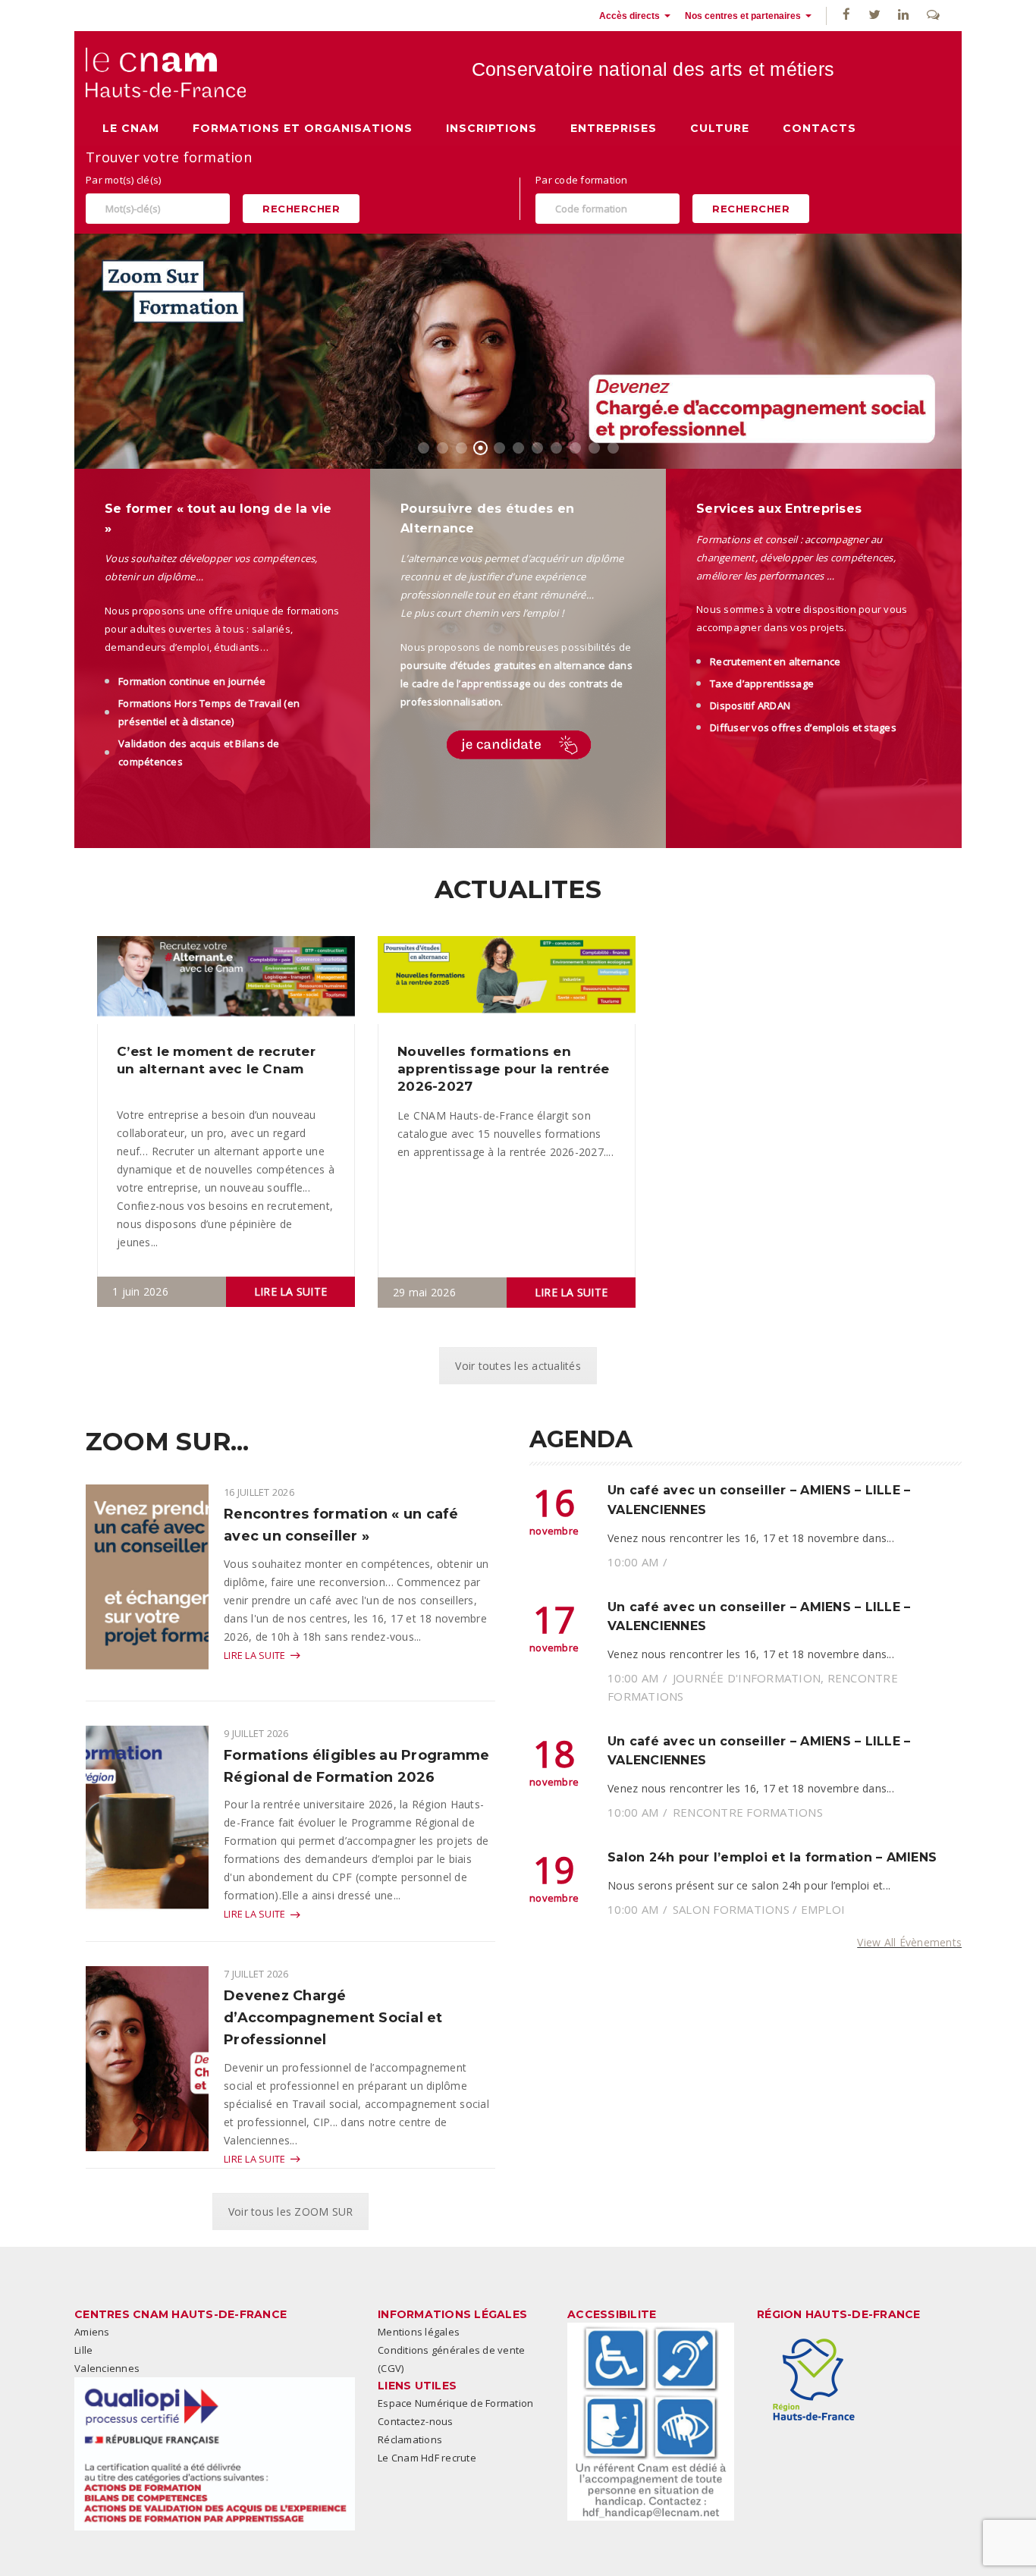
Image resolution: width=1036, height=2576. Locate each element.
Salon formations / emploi (759, 1909)
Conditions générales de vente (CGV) (451, 2359)
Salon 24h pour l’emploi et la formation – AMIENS (772, 1857)
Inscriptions (491, 128)
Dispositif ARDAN (750, 705)
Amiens (92, 2332)
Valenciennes (107, 2368)
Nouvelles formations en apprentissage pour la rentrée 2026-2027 (503, 1069)
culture (720, 128)
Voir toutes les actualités (518, 1366)
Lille (83, 2350)
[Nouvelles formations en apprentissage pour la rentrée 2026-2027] (507, 979)
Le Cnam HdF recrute (427, 2458)
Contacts (819, 128)
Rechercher (301, 209)
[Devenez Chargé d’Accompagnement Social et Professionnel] (147, 2058)
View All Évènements (909, 1942)
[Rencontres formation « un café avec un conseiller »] (147, 1591)
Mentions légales (419, 2332)
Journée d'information (747, 1678)
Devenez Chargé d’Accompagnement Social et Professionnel (333, 2018)
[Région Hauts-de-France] (814, 2380)
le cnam (131, 128)
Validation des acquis (170, 743)
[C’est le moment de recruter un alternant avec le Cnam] (226, 978)
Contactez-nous (416, 2421)
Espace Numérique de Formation (455, 2403)
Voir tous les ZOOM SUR (291, 2212)
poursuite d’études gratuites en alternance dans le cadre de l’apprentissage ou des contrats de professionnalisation (516, 683)
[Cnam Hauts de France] (166, 72)
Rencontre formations (748, 1812)
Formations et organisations (303, 128)
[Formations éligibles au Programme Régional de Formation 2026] (147, 1832)
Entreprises (614, 128)
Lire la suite (290, 1291)
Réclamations (410, 2439)
